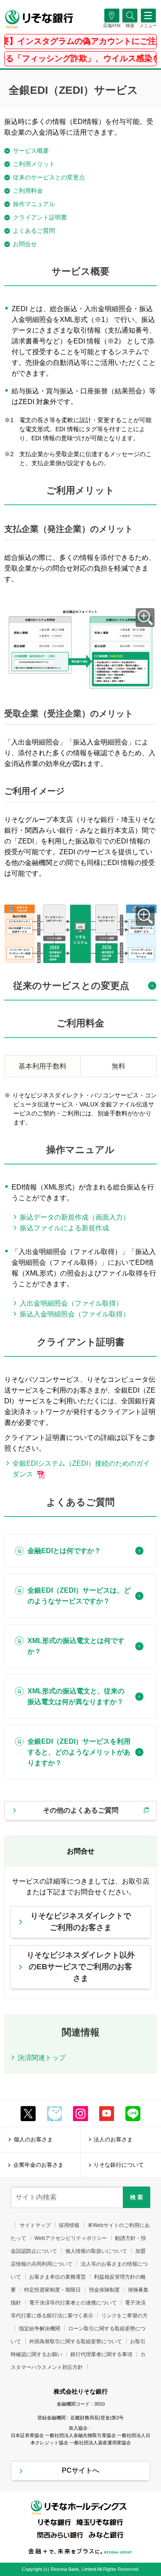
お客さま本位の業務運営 (58, 2277)
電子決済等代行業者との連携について (73, 2303)
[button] (130, 26)
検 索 (137, 2197)
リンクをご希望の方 (125, 2316)
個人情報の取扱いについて (96, 2251)
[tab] (80, 990)
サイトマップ (35, 2225)
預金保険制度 (104, 2290)
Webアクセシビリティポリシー (71, 2238)
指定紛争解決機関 (39, 2329)
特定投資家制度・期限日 (52, 2290)
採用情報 (69, 2225)
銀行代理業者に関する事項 (101, 2354)
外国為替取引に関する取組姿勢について (76, 2341)
